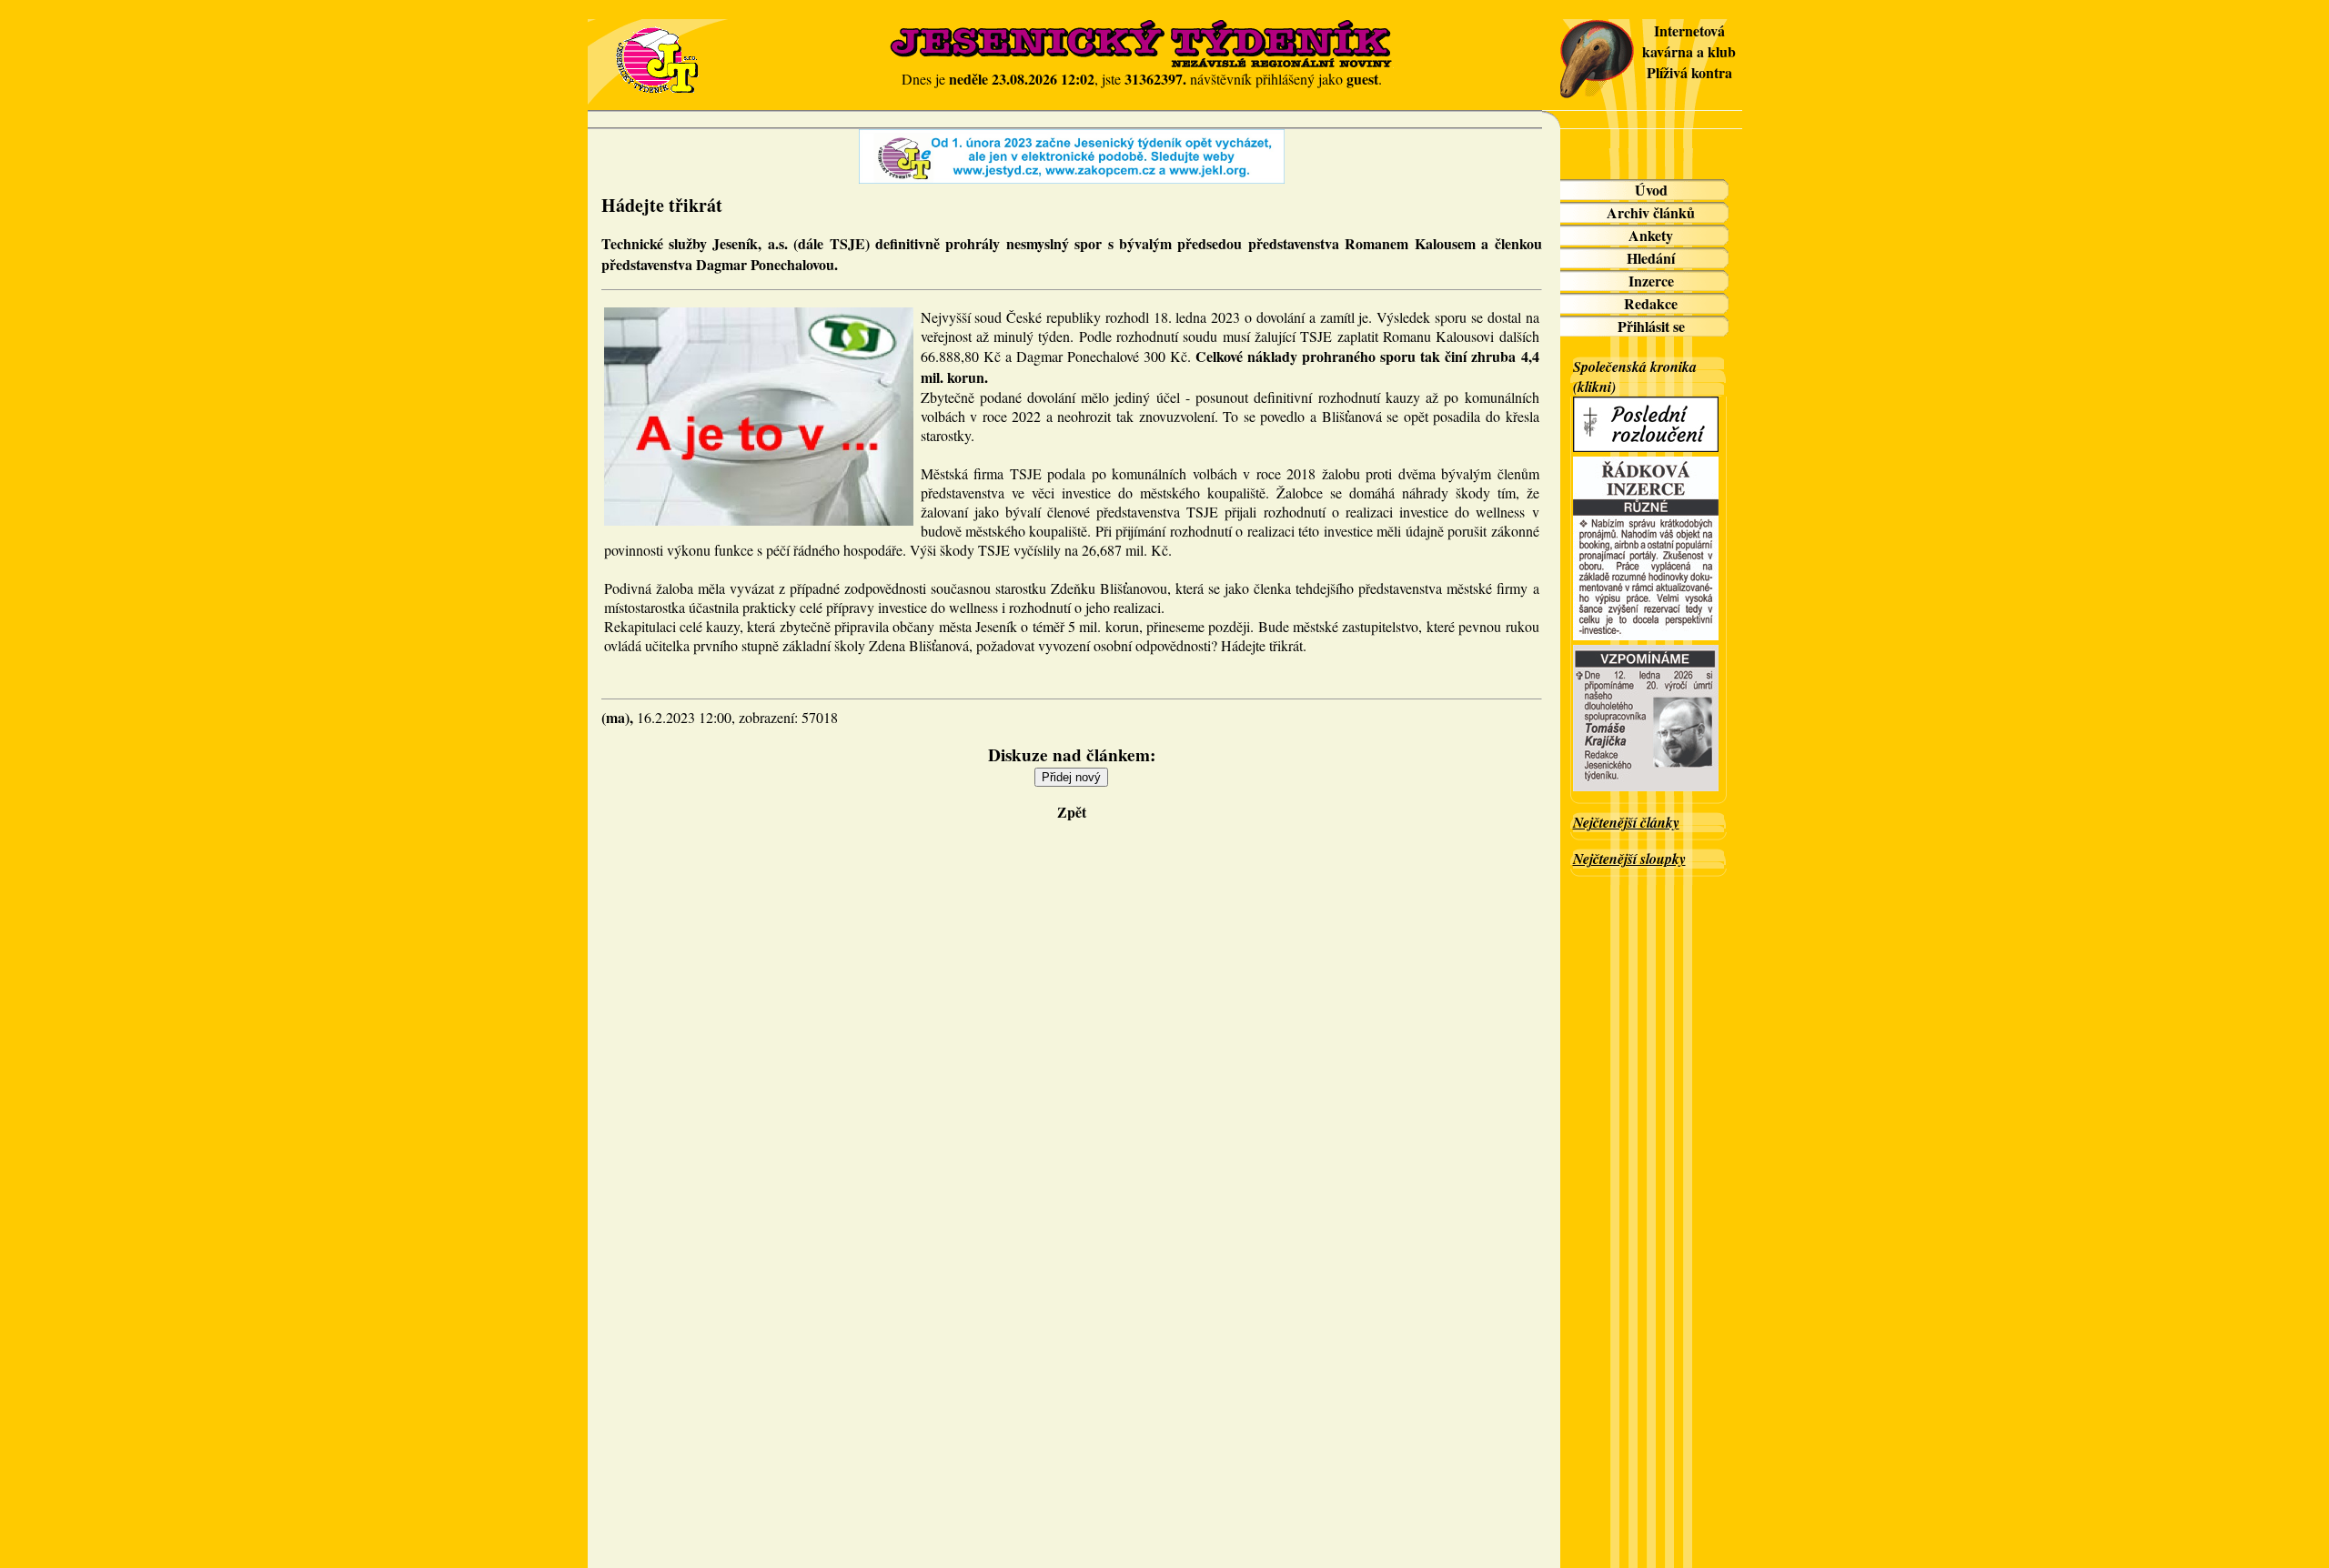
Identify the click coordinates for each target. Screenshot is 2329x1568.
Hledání (1651, 258)
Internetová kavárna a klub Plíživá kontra (1689, 51)
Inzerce (1651, 281)
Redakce (1651, 303)
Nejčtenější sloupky (1629, 859)
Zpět (1072, 812)
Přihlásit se (1651, 326)
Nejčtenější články (1626, 822)
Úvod (1651, 190)
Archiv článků (1651, 212)
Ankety (1651, 235)
